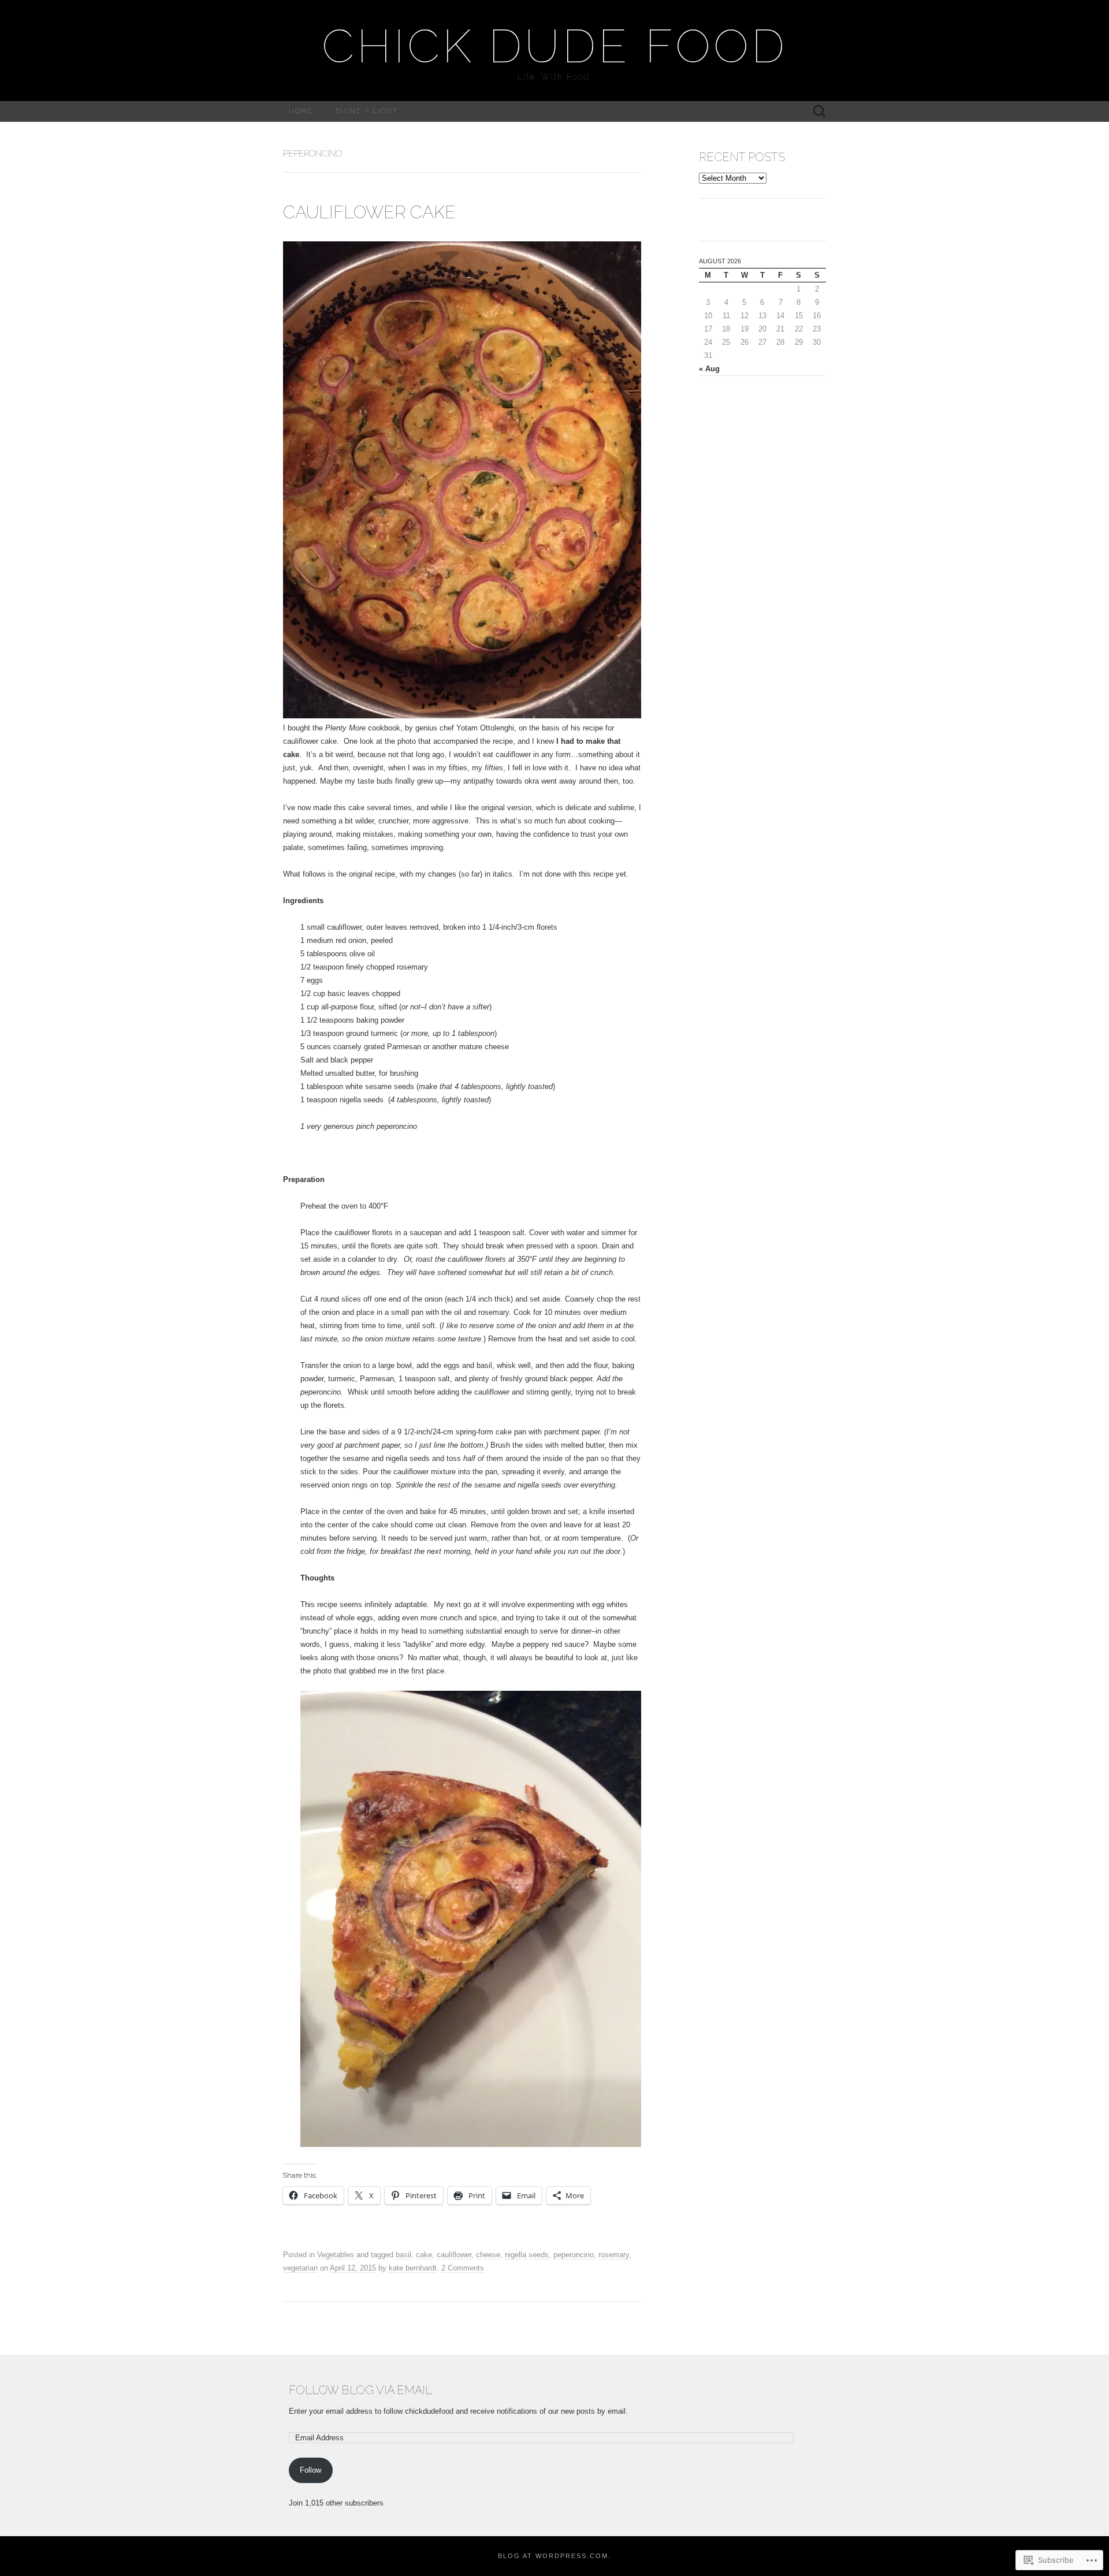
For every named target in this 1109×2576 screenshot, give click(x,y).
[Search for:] (820, 112)
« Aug (709, 369)
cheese (488, 2255)
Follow (310, 2470)
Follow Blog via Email (360, 2390)
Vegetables (336, 2255)
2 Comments (463, 2268)
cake (424, 2255)
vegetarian (300, 2268)
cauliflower (454, 2255)
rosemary (614, 2255)
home (301, 111)
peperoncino (574, 2255)
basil (403, 2255)
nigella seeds (527, 2255)
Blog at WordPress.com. (554, 2556)
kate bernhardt (413, 2268)
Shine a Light (367, 111)
